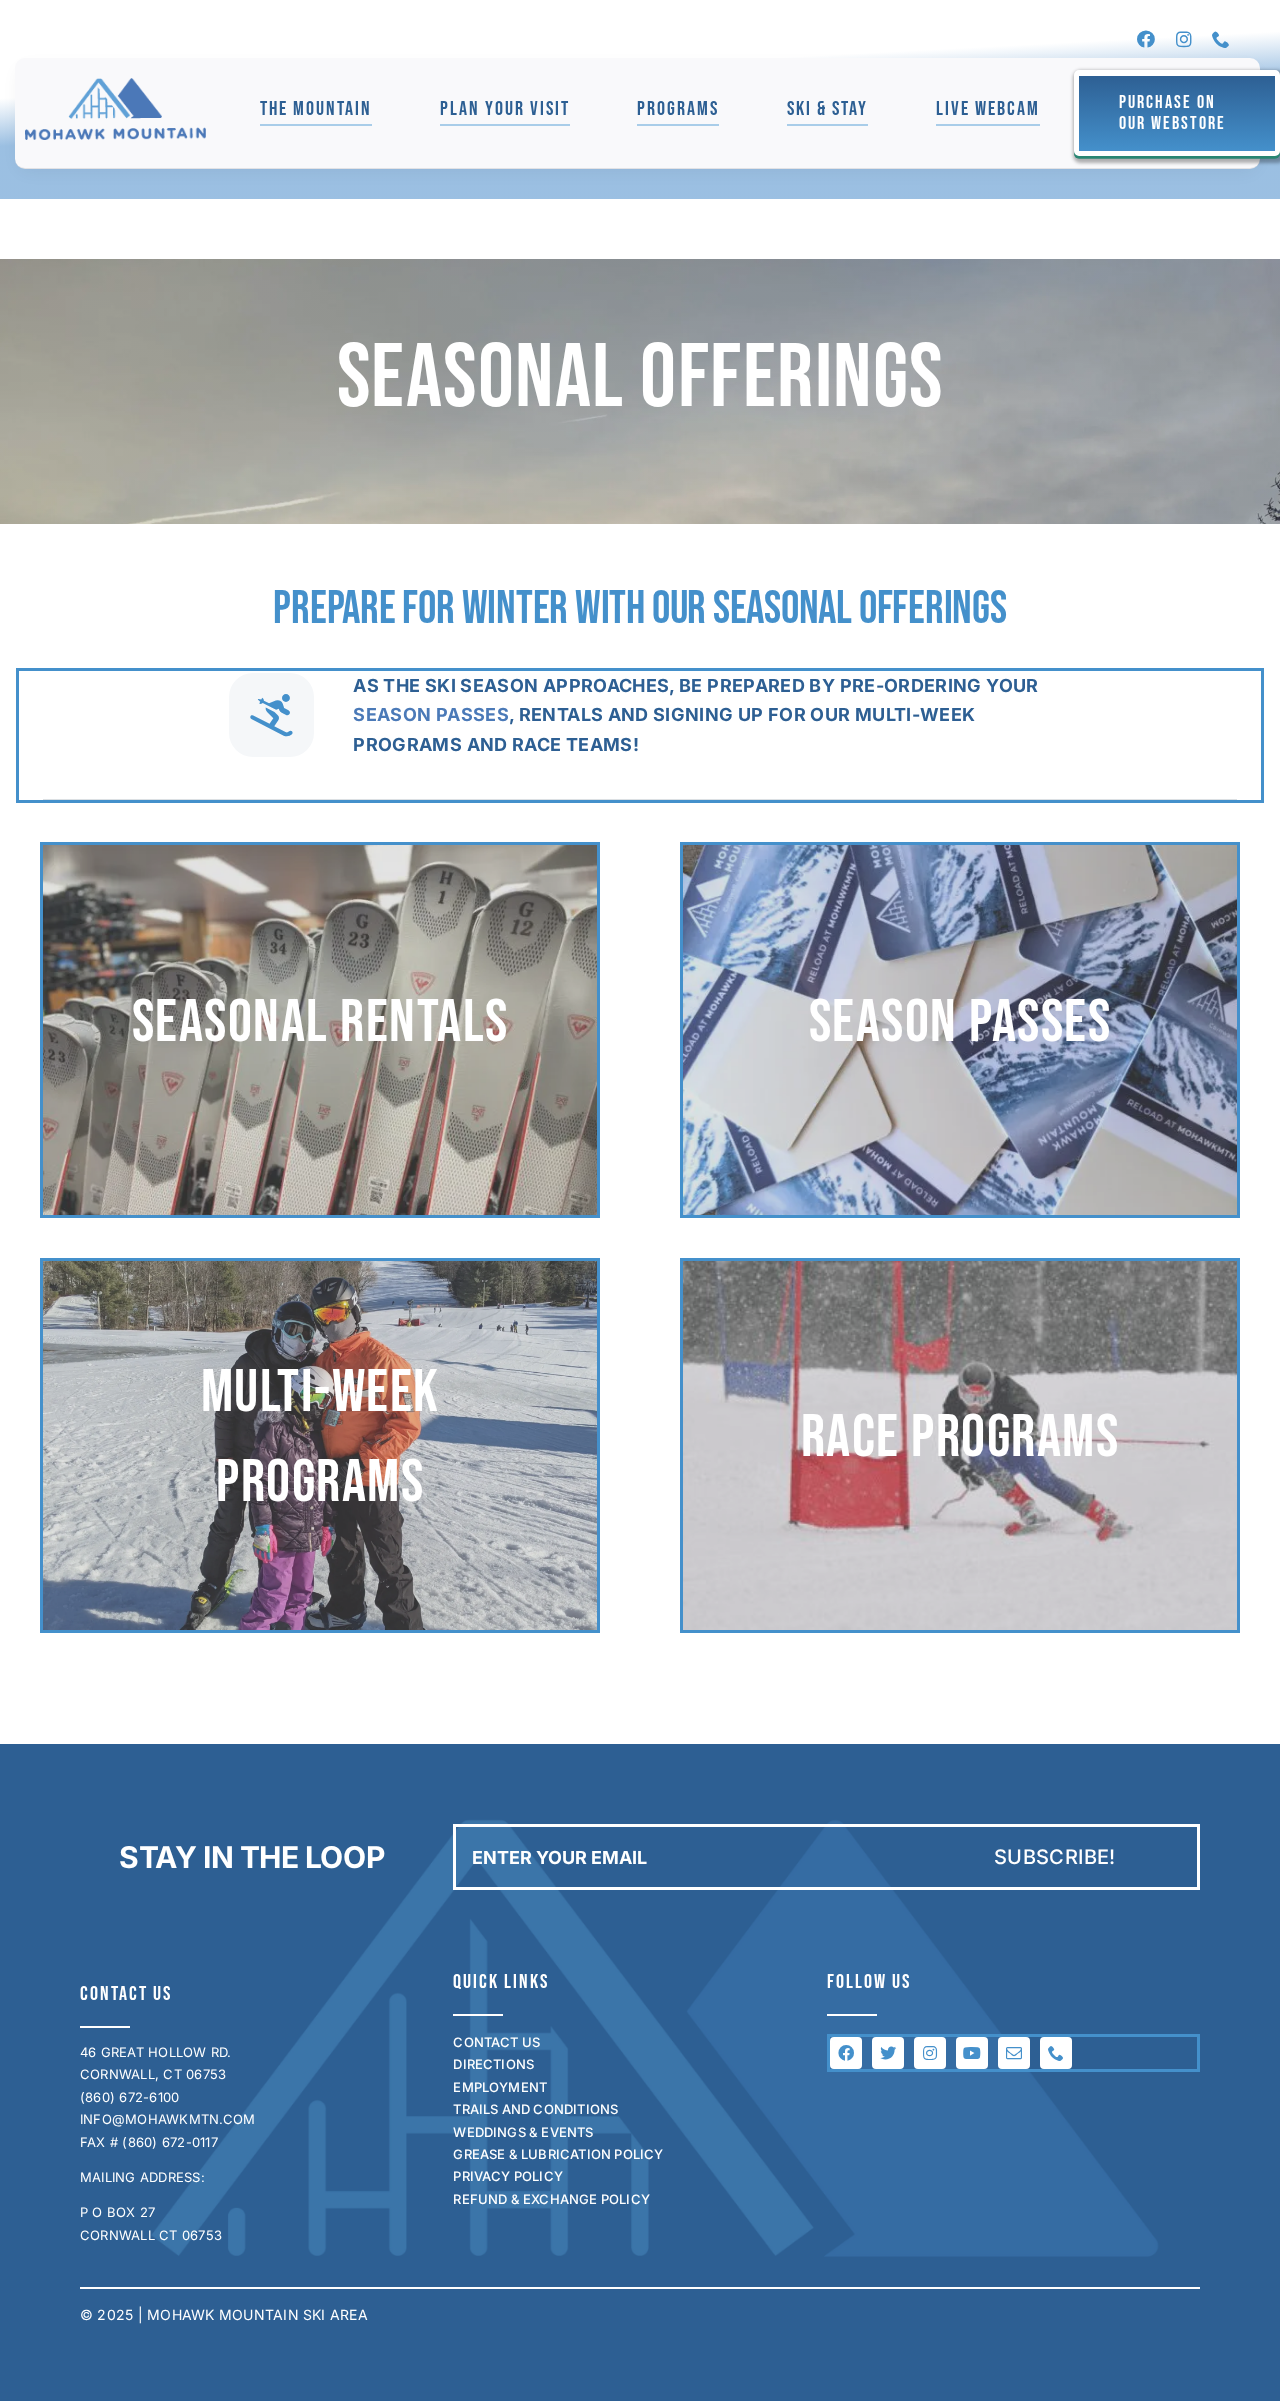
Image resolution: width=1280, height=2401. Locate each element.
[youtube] (972, 2053)
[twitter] (888, 2053)
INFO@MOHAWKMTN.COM (167, 2119)
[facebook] (1146, 39)
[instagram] (1184, 39)
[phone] (1221, 39)
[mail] (1014, 2053)
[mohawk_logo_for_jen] (115, 86)
